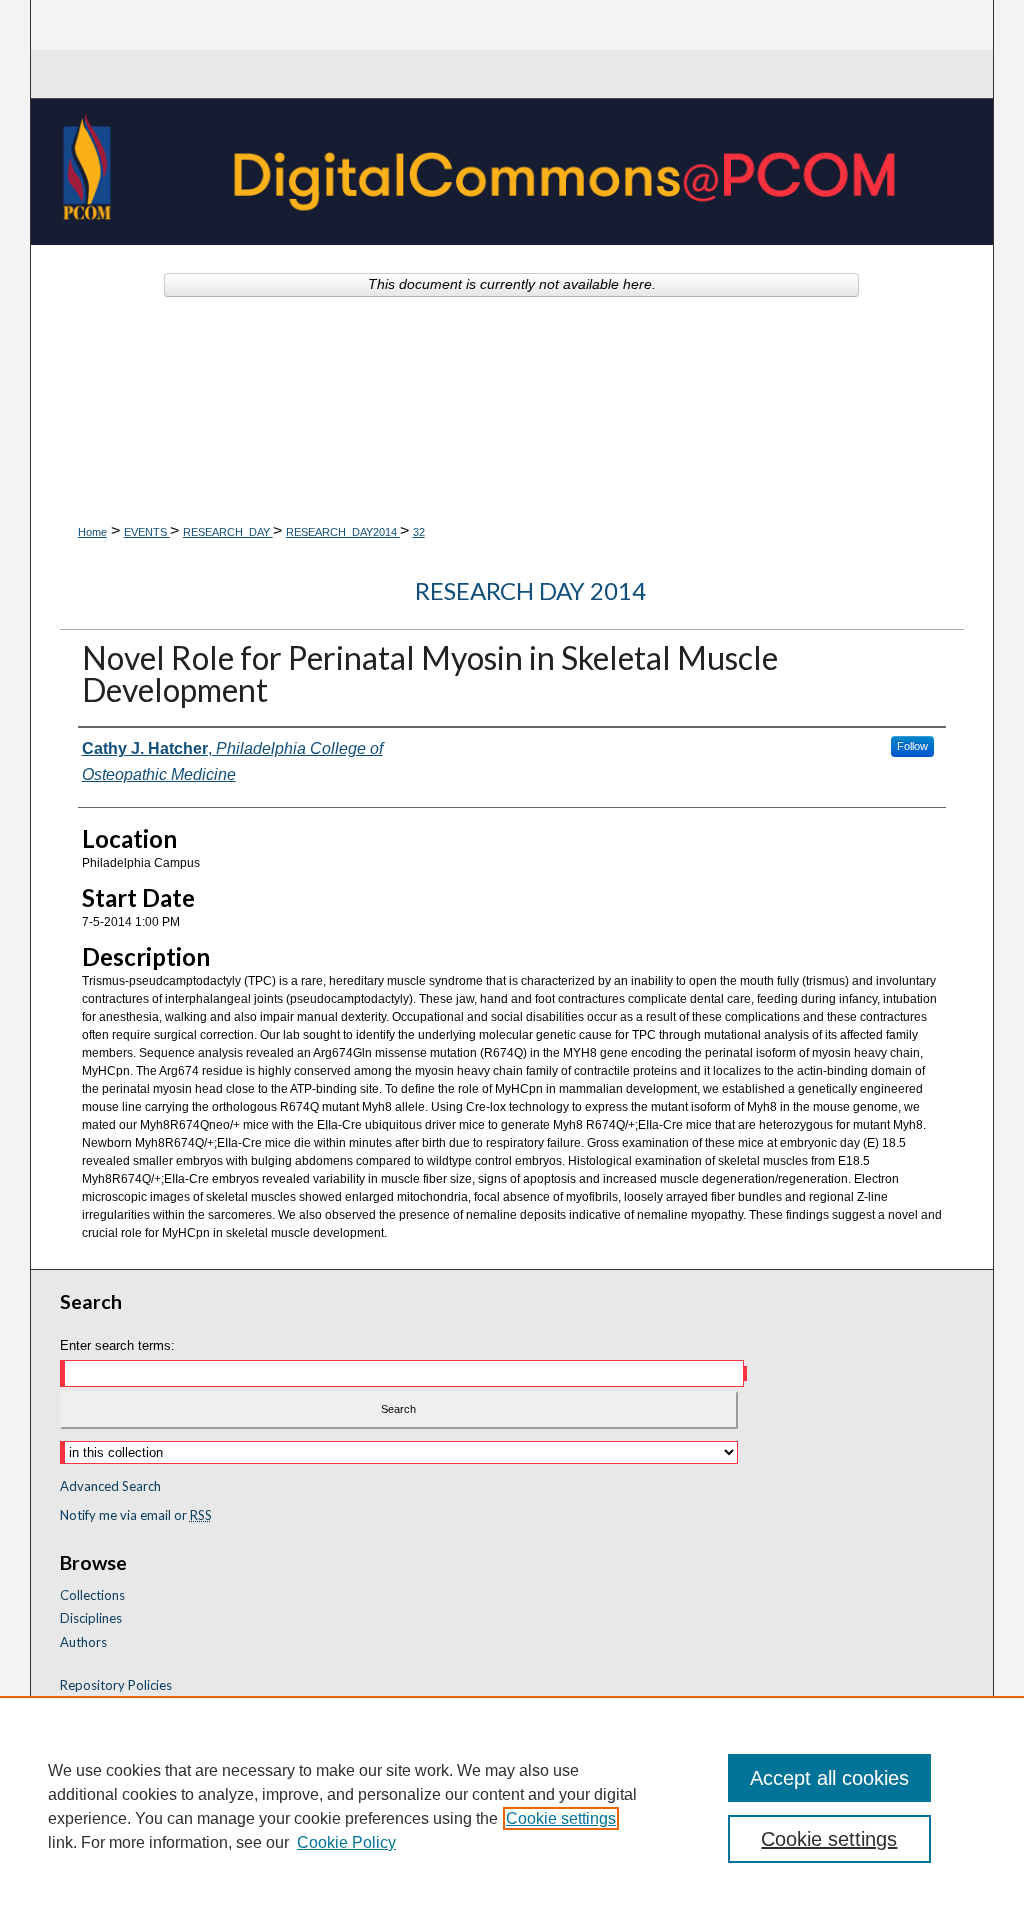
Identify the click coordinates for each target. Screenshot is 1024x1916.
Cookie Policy (346, 1842)
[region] (512, 1806)
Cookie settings (561, 1818)
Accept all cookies (829, 1778)
